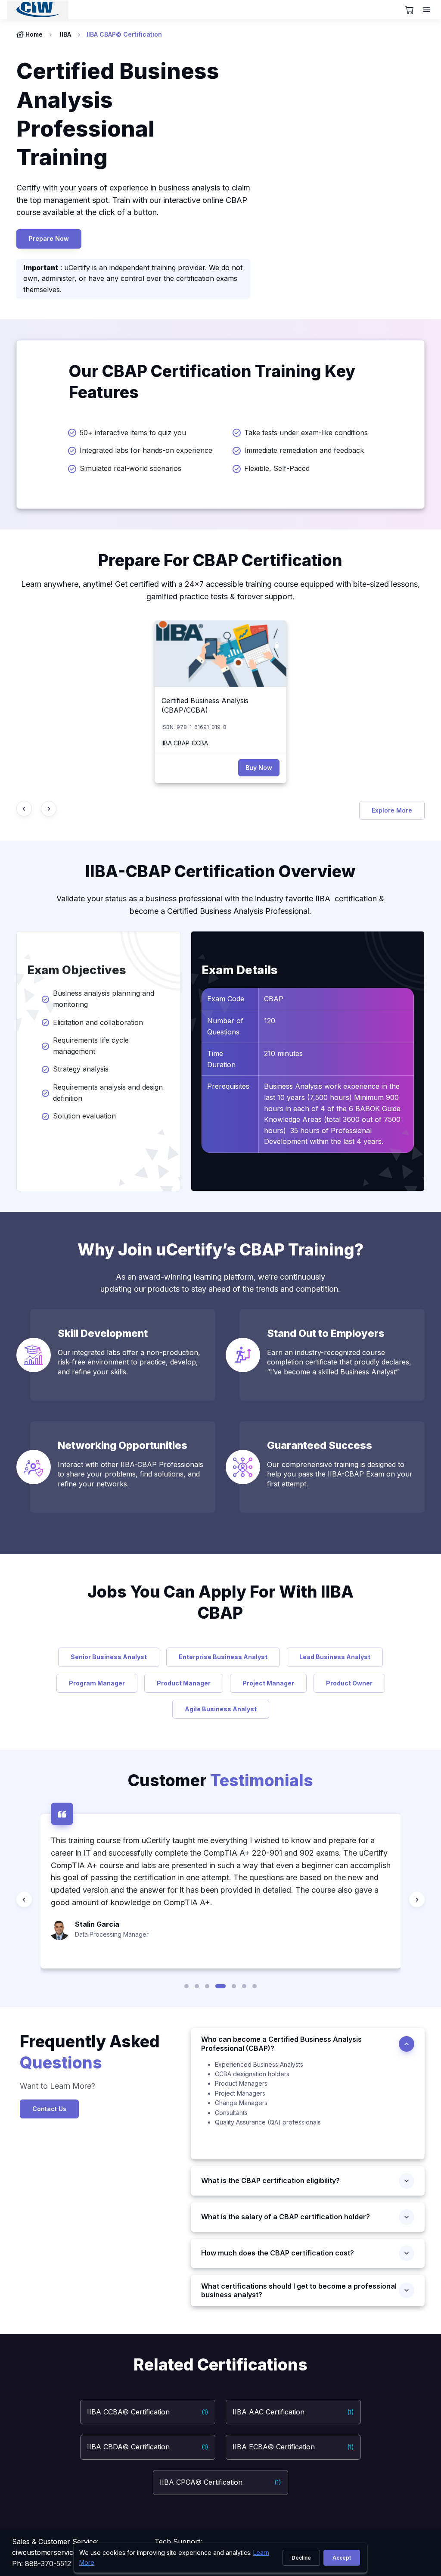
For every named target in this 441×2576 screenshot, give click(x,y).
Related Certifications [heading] (220, 2365)
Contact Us (49, 2109)
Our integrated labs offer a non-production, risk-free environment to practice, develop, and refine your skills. (129, 1362)
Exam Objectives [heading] (77, 970)
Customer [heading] (220, 1780)
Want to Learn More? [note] (57, 2086)
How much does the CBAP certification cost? (278, 2253)
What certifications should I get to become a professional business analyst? (299, 2291)
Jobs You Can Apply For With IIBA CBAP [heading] (220, 1602)
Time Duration (221, 1059)
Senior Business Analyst (109, 1657)
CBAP (274, 999)
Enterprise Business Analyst (223, 1657)
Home (34, 34)
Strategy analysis (82, 1069)
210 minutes (283, 1053)
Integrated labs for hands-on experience (146, 450)
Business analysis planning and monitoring (104, 999)
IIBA (65, 34)
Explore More (392, 810)
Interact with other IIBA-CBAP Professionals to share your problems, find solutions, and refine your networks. (130, 1474)
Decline (301, 2558)
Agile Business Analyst (221, 1709)
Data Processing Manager (112, 1934)
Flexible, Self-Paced (277, 468)
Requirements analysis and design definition (108, 1093)
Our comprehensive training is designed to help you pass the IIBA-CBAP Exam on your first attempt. (340, 1474)
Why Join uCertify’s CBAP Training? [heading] (220, 1250)
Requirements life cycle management (91, 1046)
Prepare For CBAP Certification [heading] (220, 560)
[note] (308, 2110)
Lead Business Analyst (335, 1657)
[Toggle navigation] (428, 10)
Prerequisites (228, 1086)
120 (270, 1021)
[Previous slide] (24, 809)
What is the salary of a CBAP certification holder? (288, 2217)
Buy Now (259, 768)
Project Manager (268, 1683)
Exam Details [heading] (240, 970)
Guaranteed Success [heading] (320, 1445)
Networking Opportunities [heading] (123, 1445)
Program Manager (97, 1683)
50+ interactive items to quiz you (133, 433)
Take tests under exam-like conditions (306, 433)
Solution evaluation (85, 1116)
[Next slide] (49, 809)
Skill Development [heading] (103, 1333)
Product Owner (349, 1683)
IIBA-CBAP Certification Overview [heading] (220, 871)
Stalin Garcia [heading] (97, 1924)
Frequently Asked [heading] (90, 2052)
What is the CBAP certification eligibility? (270, 2180)
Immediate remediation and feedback (304, 450)
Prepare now (49, 238)
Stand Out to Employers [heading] (326, 1333)
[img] (220, 654)
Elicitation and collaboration (98, 1022)
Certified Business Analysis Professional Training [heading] (118, 114)
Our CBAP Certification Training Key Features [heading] (212, 382)
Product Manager (184, 1683)
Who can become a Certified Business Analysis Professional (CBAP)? (281, 2044)
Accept (342, 2558)
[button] (186, 1986)
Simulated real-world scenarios (130, 468)
